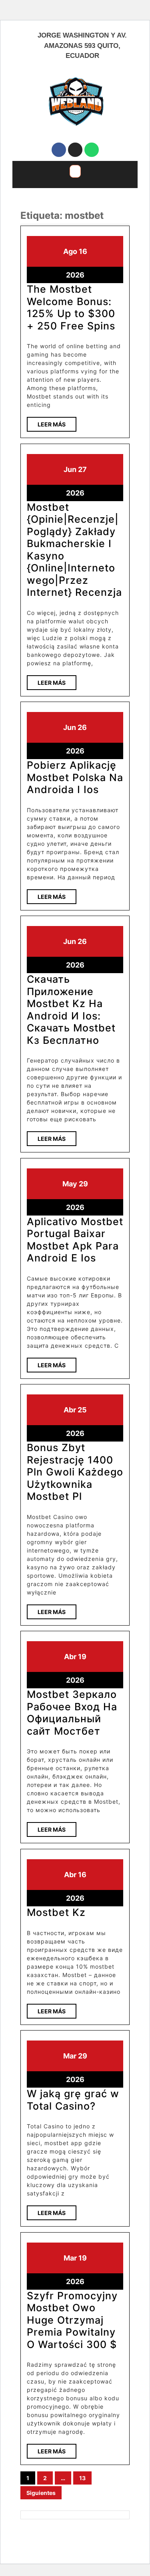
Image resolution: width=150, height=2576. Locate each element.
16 (83, 251)
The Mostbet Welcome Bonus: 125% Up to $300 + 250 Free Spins (71, 307)
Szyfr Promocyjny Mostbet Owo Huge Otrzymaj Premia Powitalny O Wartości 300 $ (72, 2320)
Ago (70, 251)
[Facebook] (59, 150)
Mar (70, 2056)
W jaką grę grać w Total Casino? (73, 2100)
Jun (70, 469)
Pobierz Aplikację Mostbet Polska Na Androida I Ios (75, 777)
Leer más (57, 422)
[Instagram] (75, 150)
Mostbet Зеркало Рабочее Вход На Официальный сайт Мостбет (72, 1712)
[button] (75, 171)
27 (82, 469)
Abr (70, 1410)
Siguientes (41, 2493)
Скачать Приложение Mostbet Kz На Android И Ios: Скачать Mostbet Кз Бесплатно (71, 1009)
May (70, 1184)
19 (82, 1657)
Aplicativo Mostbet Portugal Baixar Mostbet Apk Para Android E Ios (75, 1240)
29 (83, 1184)
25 (82, 1410)
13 (82, 2478)
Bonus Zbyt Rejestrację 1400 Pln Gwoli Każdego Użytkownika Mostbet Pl (75, 1472)
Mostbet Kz (56, 1912)
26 (82, 727)
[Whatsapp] (92, 150)
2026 (75, 275)
